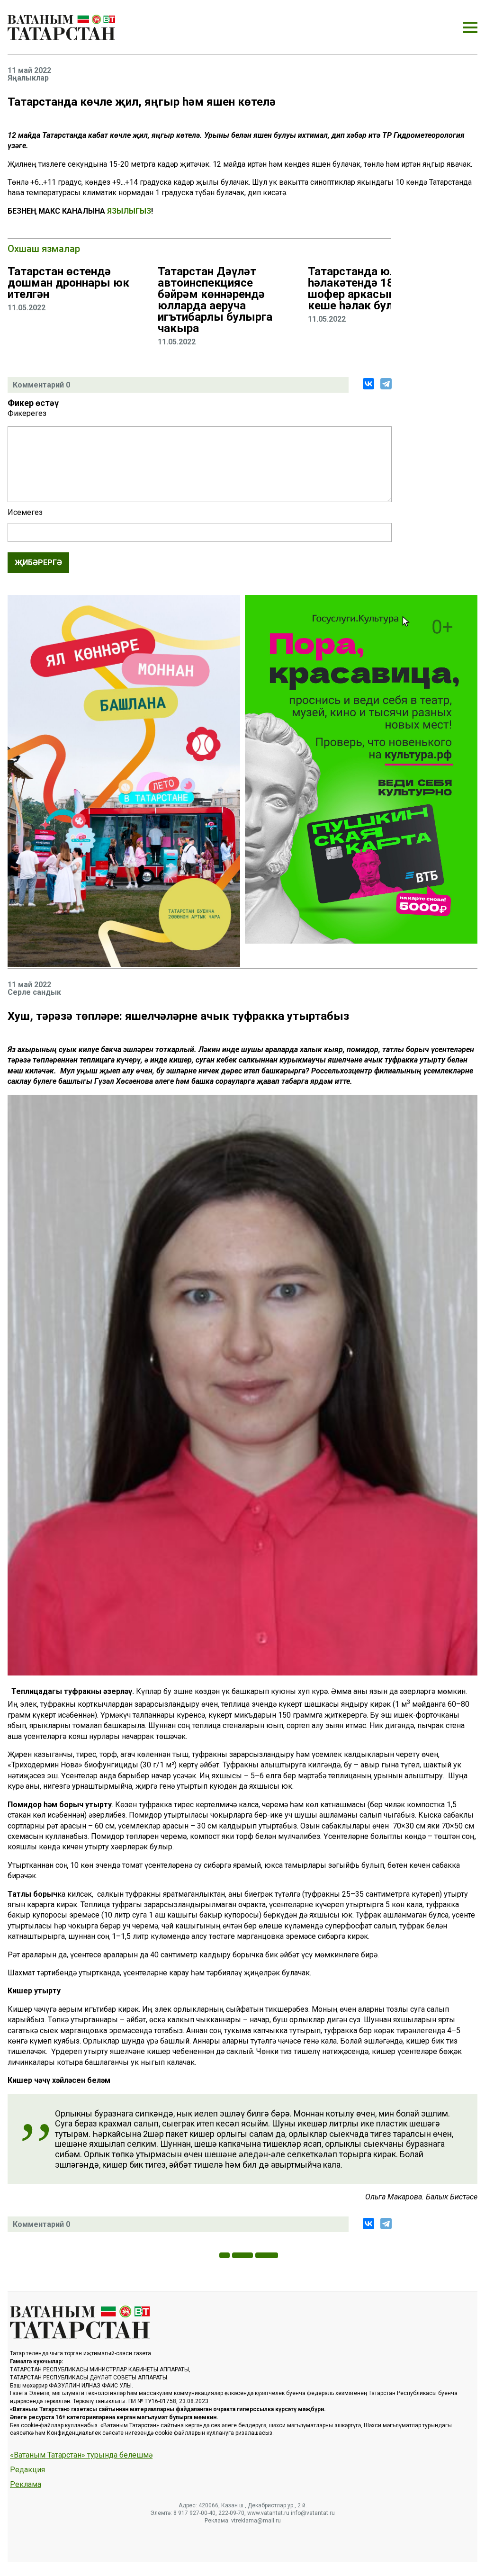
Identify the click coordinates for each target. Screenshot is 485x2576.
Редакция (27, 2470)
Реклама (26, 2485)
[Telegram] (386, 384)
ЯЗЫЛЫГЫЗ (129, 211)
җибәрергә (38, 563)
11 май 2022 (29, 71)
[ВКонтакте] (368, 384)
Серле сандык (34, 992)
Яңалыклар (28, 78)
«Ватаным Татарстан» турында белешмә (81, 2455)
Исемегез (25, 513)
